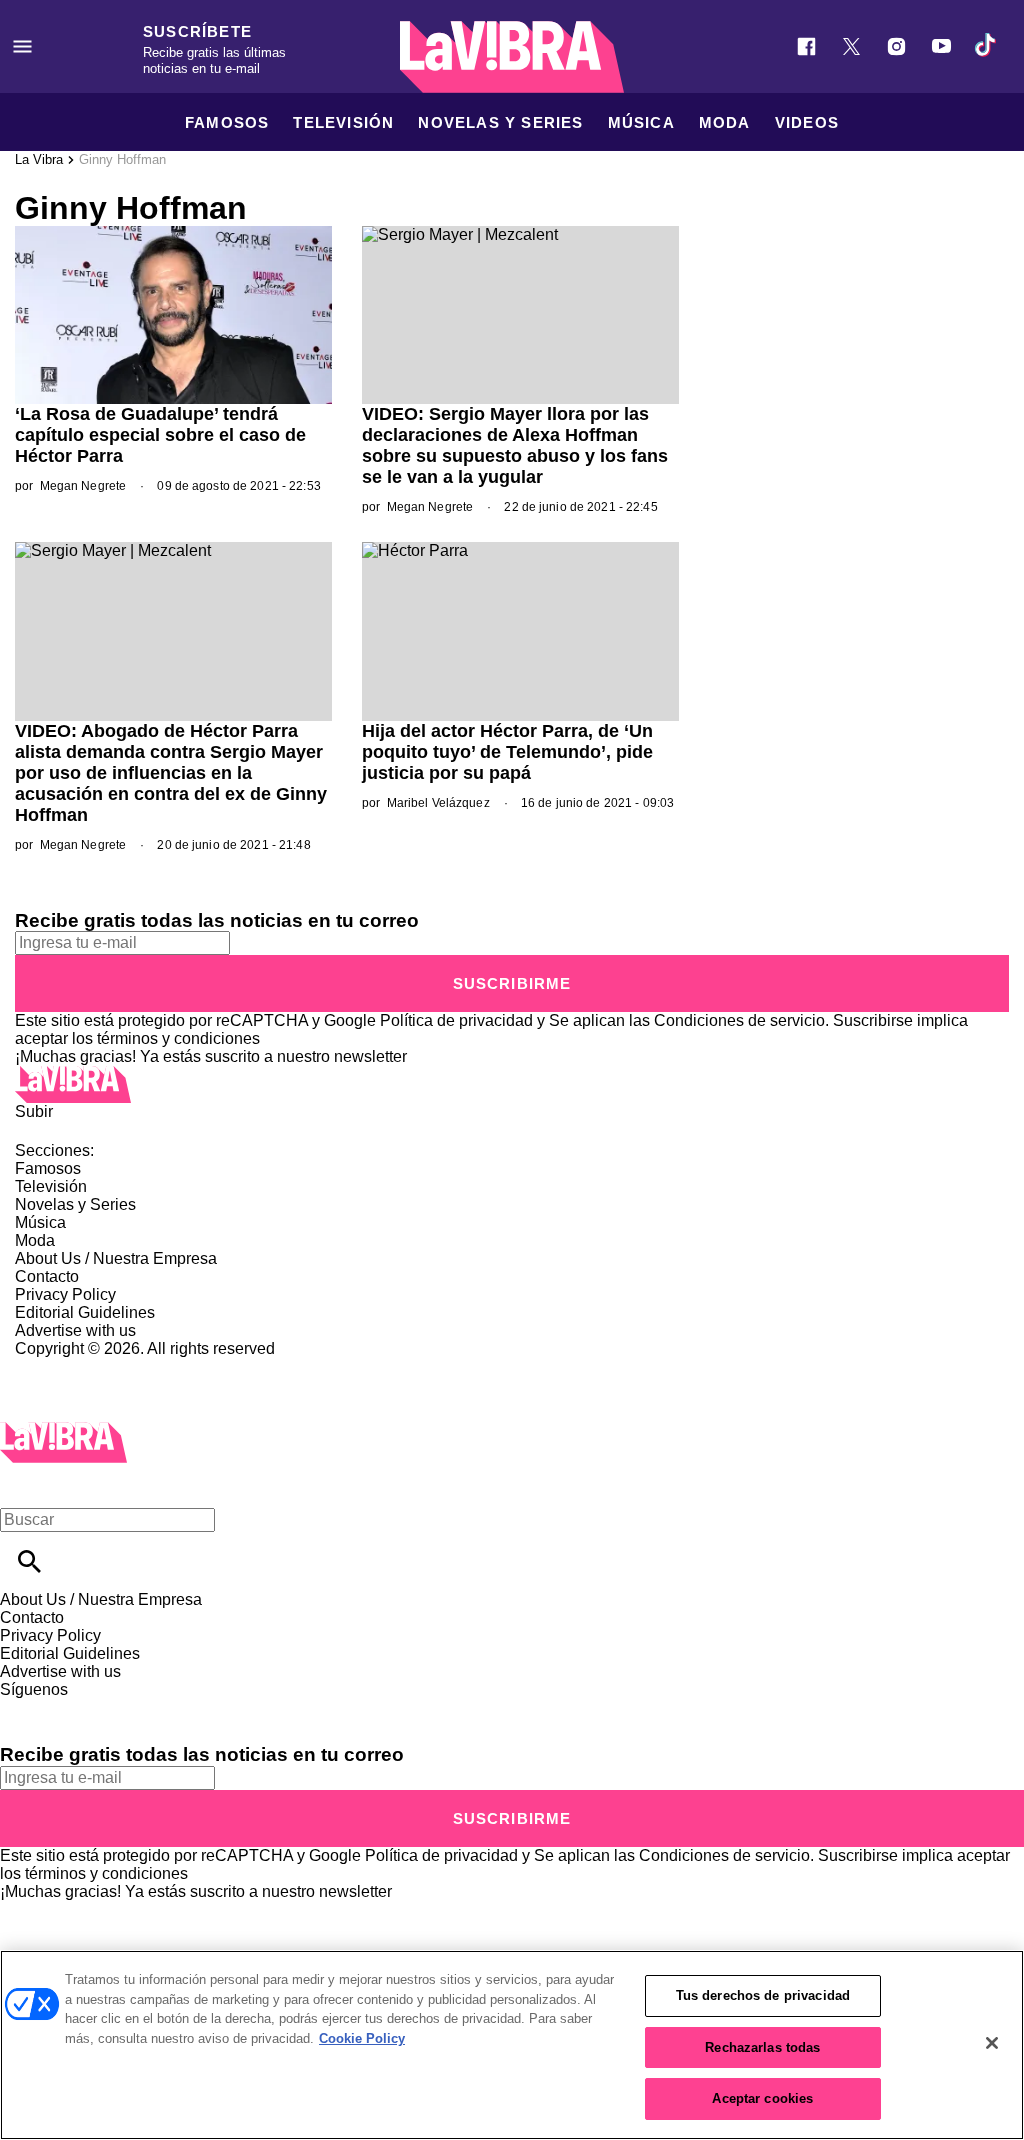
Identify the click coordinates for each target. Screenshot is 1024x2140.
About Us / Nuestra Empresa (116, 1258)
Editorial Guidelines (85, 1312)
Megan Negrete (83, 486)
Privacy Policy (65, 1294)
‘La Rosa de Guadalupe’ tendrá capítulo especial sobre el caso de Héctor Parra (160, 435)
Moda (725, 122)
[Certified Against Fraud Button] (86, 1366)
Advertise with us (75, 1330)
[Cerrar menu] (22, 1485)
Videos (807, 122)
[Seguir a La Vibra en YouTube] (941, 46)
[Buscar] (29, 1561)
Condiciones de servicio (739, 1020)
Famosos (227, 122)
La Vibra (39, 159)
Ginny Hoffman (122, 159)
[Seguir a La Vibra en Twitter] (851, 46)
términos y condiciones (178, 1038)
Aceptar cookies (762, 2098)
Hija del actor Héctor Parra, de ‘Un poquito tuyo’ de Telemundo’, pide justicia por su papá (507, 752)
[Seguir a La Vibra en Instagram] (896, 46)
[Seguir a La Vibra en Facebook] (806, 46)
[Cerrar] (992, 2043)
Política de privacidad (456, 1020)
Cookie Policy (362, 2038)
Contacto (47, 1276)
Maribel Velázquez (438, 803)
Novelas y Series (500, 122)
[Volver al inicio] (63, 1430)
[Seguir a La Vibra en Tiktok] (986, 46)
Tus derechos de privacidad (763, 1995)
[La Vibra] (512, 57)
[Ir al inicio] (512, 1084)
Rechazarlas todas (762, 2047)
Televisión (343, 122)
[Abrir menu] (22, 46)
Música (641, 122)
